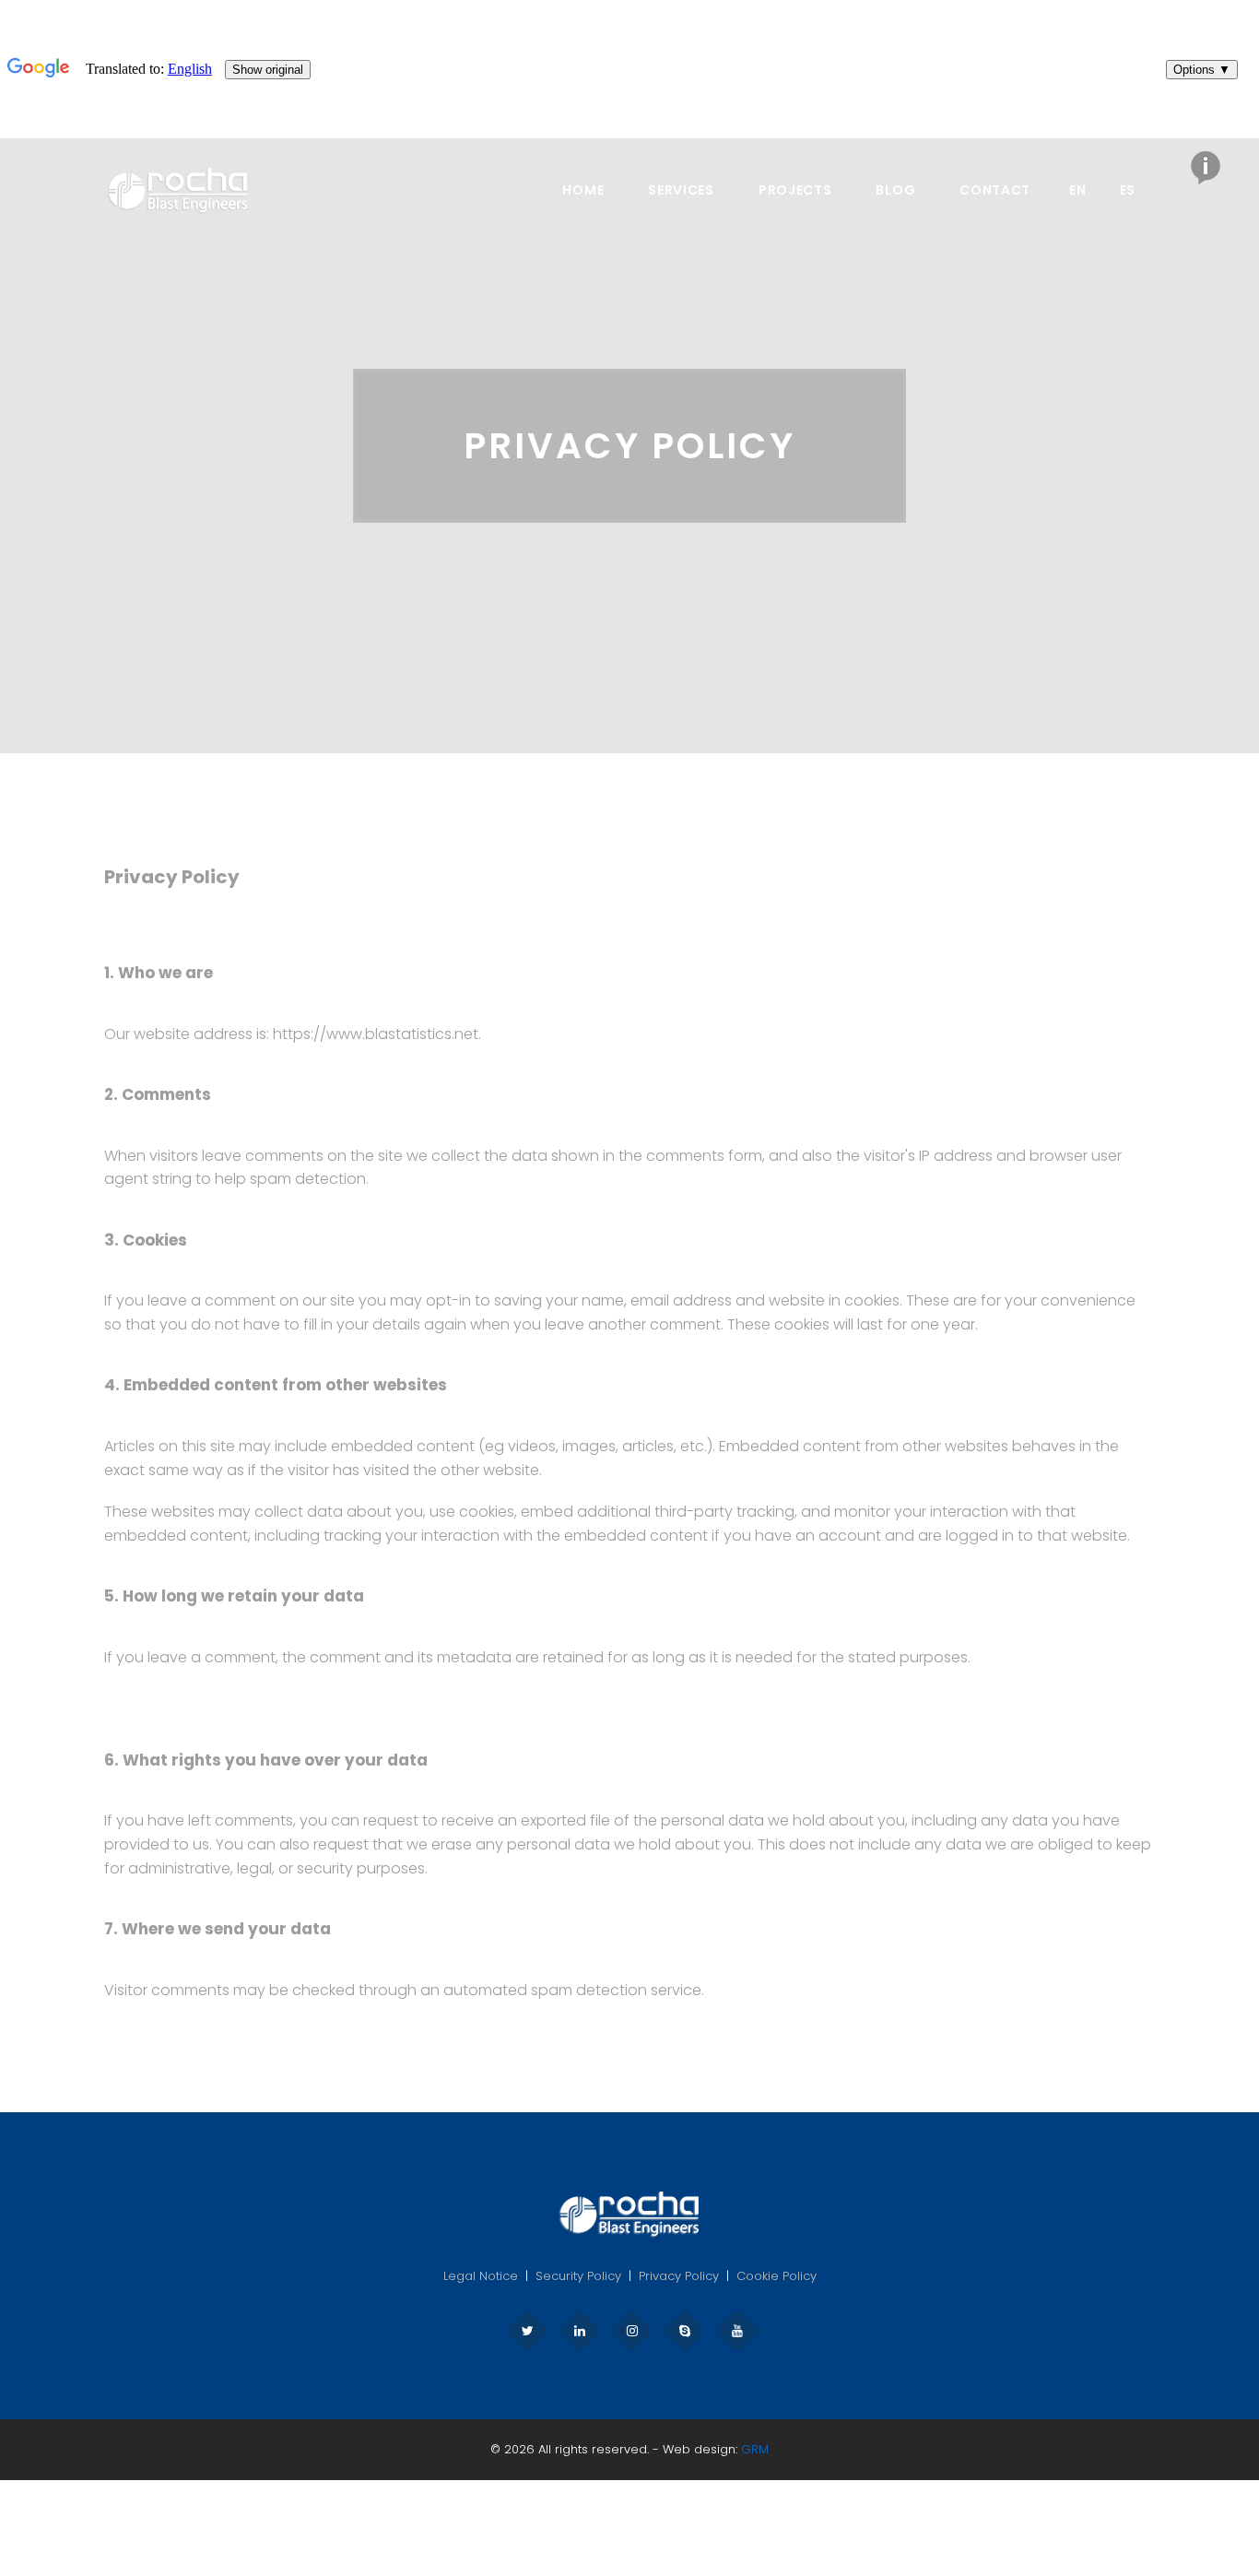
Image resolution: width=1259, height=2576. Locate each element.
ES (1128, 190)
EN (1077, 190)
